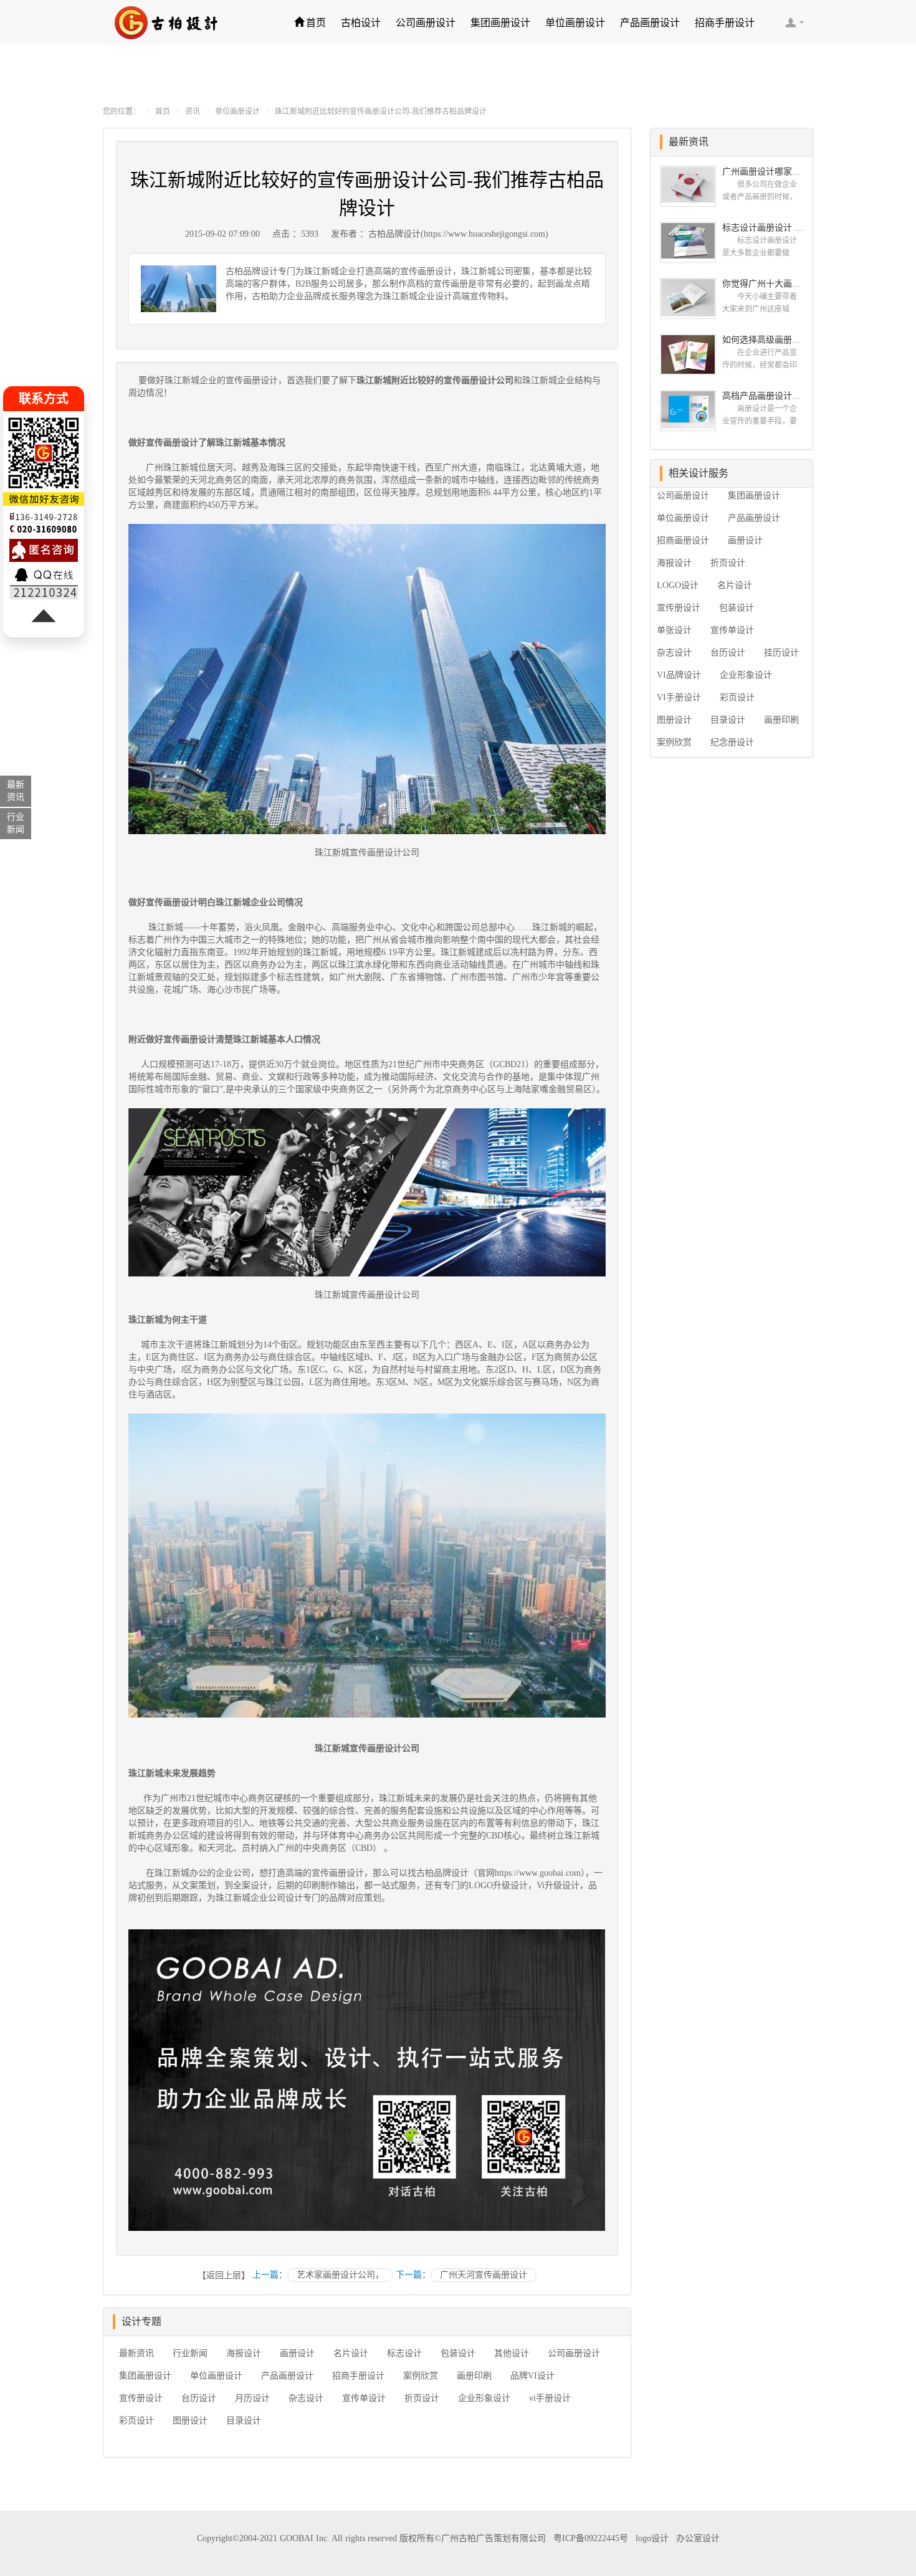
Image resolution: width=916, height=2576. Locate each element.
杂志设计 (306, 2398)
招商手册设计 (725, 23)
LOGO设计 (678, 585)
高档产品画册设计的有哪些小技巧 (763, 396)
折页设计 (422, 2398)
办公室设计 (698, 2538)
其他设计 (512, 2353)
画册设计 (297, 2353)
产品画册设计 (650, 23)
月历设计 (252, 2398)
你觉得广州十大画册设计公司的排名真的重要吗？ (763, 284)
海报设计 (244, 2353)
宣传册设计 (141, 2398)
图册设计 (190, 2421)
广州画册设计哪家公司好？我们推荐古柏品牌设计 (763, 172)
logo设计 (652, 2538)
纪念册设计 (732, 742)
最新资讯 (136, 2353)
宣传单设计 (364, 2398)
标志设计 (404, 2353)
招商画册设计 (683, 540)
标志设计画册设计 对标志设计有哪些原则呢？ (763, 228)
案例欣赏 (421, 2376)
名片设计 (351, 2353)
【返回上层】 (224, 2275)
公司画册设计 (426, 23)
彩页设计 (136, 2421)
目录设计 (244, 2421)
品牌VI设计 (532, 2376)
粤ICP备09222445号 (591, 2538)
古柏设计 (361, 23)
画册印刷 (474, 2376)
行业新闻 (190, 2353)
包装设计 (458, 2353)
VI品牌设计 (679, 675)
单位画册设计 (575, 23)
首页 (316, 23)
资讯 (193, 112)
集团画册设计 (500, 23)
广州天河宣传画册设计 (484, 2275)
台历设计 (199, 2398)
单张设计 (674, 630)
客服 (794, 22)
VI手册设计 (679, 697)
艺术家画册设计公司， (340, 2275)
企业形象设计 (484, 2398)
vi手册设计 (550, 2398)
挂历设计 (781, 653)
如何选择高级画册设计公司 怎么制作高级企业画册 (763, 340)
